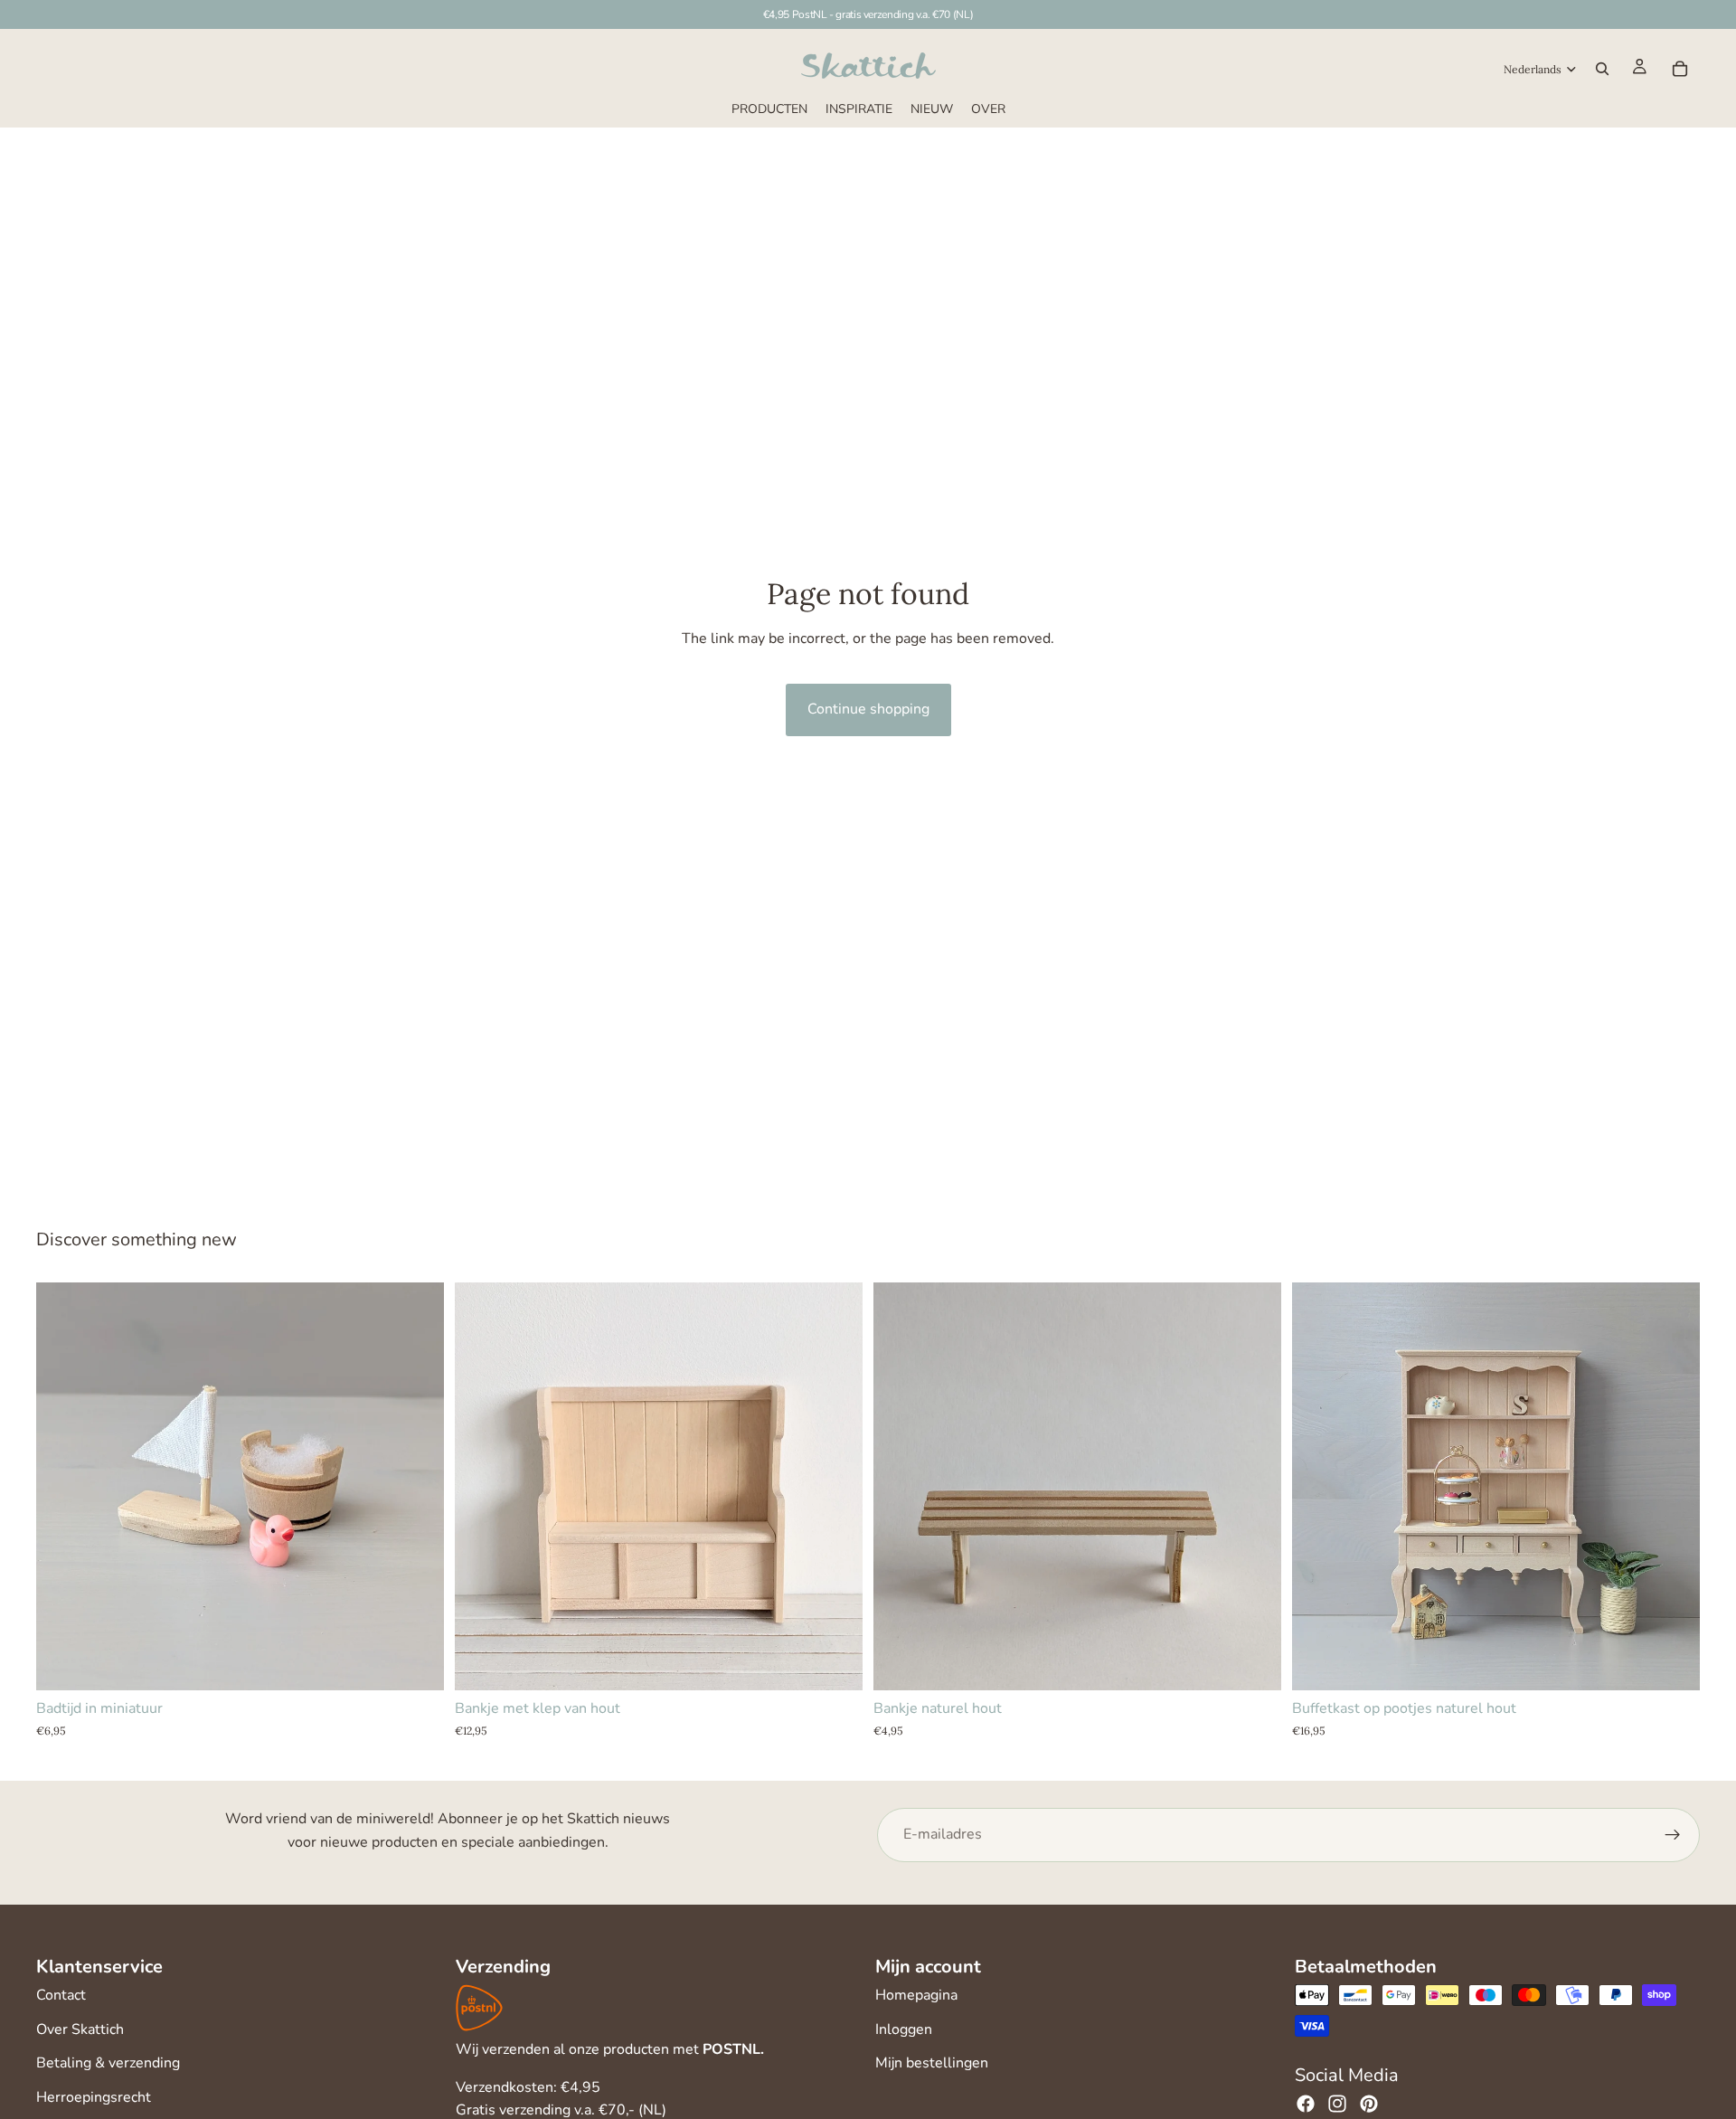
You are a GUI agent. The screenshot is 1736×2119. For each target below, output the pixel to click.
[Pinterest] (1369, 2104)
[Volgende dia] (835, 1487)
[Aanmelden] (1673, 1835)
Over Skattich (80, 2029)
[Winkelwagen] (1680, 69)
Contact (61, 1995)
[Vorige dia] (482, 1487)
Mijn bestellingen (932, 2063)
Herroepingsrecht (94, 2097)
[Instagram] (1337, 2104)
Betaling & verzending (108, 2063)
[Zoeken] (1602, 69)
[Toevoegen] (416, 1662)
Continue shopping (868, 709)
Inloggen (904, 2029)
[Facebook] (1306, 2104)
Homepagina (916, 1995)
